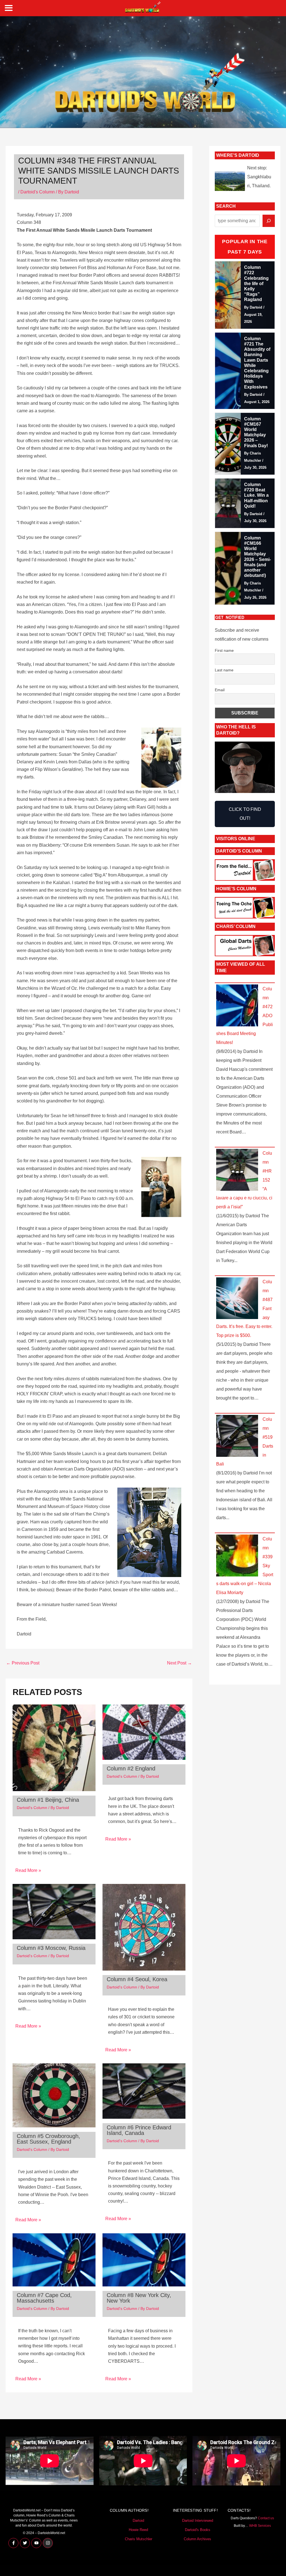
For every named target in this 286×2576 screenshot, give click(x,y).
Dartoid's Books (198, 2530)
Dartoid (138, 2521)
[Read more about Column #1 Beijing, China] (54, 1747)
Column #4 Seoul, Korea (137, 1979)
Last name (224, 670)
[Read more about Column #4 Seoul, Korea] (144, 1927)
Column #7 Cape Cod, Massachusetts (44, 2298)
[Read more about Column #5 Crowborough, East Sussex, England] (54, 2095)
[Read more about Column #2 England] (144, 1732)
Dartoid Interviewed (198, 2521)
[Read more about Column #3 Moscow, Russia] (54, 1911)
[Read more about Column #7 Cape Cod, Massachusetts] (54, 2259)
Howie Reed (138, 2530)
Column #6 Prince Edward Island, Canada (139, 2130)
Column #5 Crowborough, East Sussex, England (48, 2139)
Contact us (266, 2518)
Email (220, 690)
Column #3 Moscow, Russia (51, 1948)
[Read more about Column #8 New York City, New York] (144, 2259)
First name (224, 650)
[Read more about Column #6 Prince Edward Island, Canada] (144, 2091)
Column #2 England (131, 1768)
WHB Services (260, 2526)
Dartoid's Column (38, 192)
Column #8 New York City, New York (139, 2298)
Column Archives (197, 2539)
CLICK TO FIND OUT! (245, 814)
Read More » (28, 1870)
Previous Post (23, 1663)
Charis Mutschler (139, 2539)
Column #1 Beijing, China (48, 1800)
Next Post (179, 1663)
